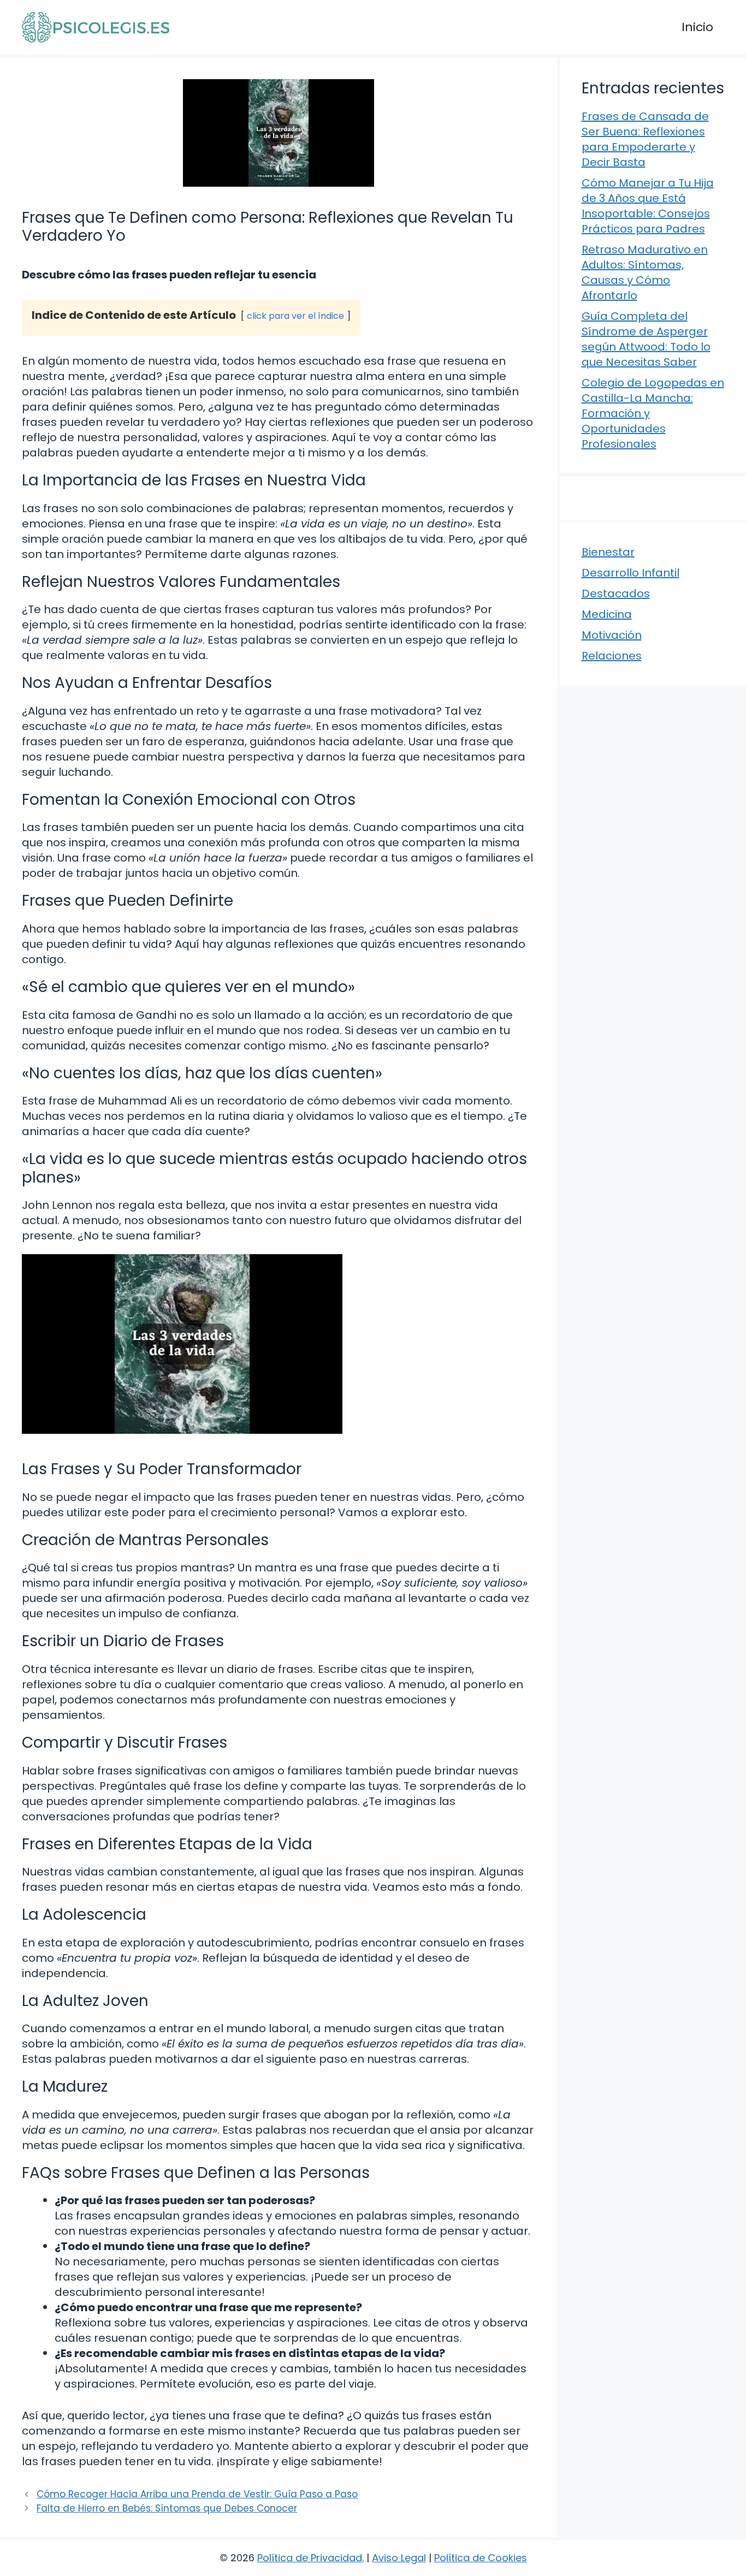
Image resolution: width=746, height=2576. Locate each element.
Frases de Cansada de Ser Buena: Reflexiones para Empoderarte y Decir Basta (645, 139)
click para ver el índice (295, 316)
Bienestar (608, 552)
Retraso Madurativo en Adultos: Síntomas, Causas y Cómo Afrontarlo (645, 272)
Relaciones (612, 656)
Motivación (612, 635)
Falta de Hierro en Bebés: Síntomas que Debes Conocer (167, 2508)
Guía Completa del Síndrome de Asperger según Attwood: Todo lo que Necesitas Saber (646, 339)
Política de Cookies (481, 2558)
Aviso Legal (399, 2558)
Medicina (607, 614)
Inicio (697, 27)
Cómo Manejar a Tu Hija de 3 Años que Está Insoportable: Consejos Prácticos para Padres (648, 206)
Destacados (616, 593)
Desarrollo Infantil (630, 573)
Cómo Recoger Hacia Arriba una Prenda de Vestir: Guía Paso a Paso (197, 2494)
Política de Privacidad (310, 2558)
